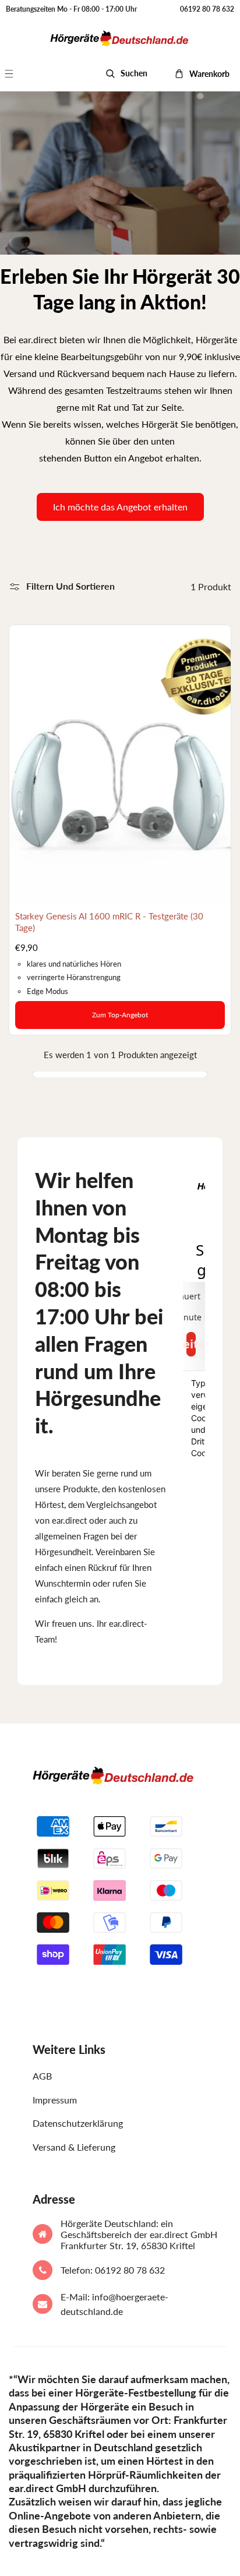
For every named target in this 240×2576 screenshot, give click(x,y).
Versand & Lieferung (74, 2147)
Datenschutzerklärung (78, 2123)
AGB (42, 2076)
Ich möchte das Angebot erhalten (120, 507)
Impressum (55, 2100)
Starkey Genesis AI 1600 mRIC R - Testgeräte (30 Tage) (109, 922)
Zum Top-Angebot (120, 1015)
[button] (15, 74)
